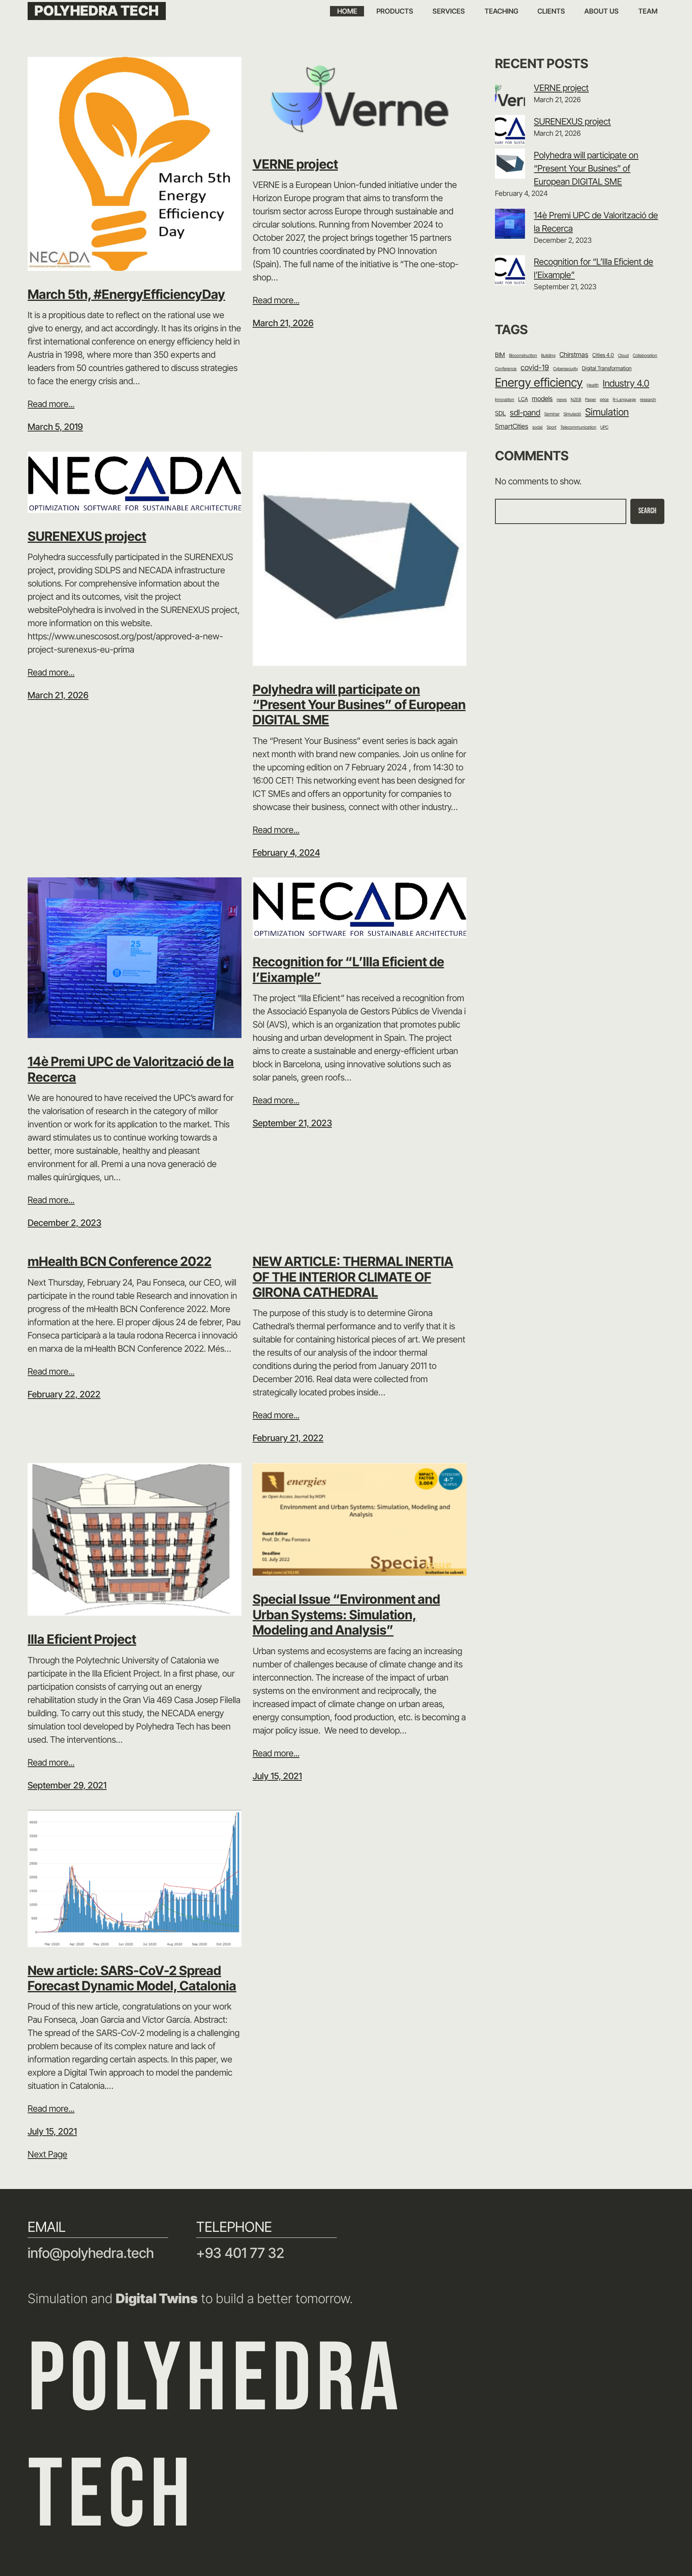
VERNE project (295, 164)
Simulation (607, 412)
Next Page (47, 2154)
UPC (604, 427)
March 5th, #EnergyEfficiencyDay (126, 294)
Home (347, 11)
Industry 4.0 (626, 383)
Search (647, 511)
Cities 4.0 (603, 355)
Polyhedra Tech (97, 11)
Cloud (623, 356)
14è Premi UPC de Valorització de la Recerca (131, 1069)
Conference (506, 369)
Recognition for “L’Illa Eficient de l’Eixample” (348, 970)
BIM (500, 355)
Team (648, 11)
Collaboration (645, 356)
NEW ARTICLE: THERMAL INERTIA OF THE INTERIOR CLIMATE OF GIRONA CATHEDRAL (353, 1277)
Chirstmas (574, 355)
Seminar (552, 414)
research (648, 400)
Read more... (51, 404)
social (537, 427)
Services (449, 11)
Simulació (572, 414)
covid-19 (535, 368)
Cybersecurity (565, 369)
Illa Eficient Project (82, 1639)
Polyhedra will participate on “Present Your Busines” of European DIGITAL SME (359, 705)
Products (395, 11)
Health (593, 385)
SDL (500, 413)
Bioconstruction (523, 356)
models (542, 399)
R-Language (624, 400)
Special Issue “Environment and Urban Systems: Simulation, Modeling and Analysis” (346, 1615)
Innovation (505, 400)
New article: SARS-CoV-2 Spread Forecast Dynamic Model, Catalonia (132, 1978)
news (562, 400)
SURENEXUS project (87, 536)
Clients (551, 11)
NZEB (576, 400)
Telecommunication (578, 427)
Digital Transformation (607, 368)
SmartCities (512, 426)
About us (601, 11)
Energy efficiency (539, 382)
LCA (523, 399)
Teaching (501, 11)
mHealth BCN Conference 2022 (120, 1262)
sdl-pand (525, 412)
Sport (551, 427)
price (604, 400)
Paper (590, 400)
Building (548, 356)
